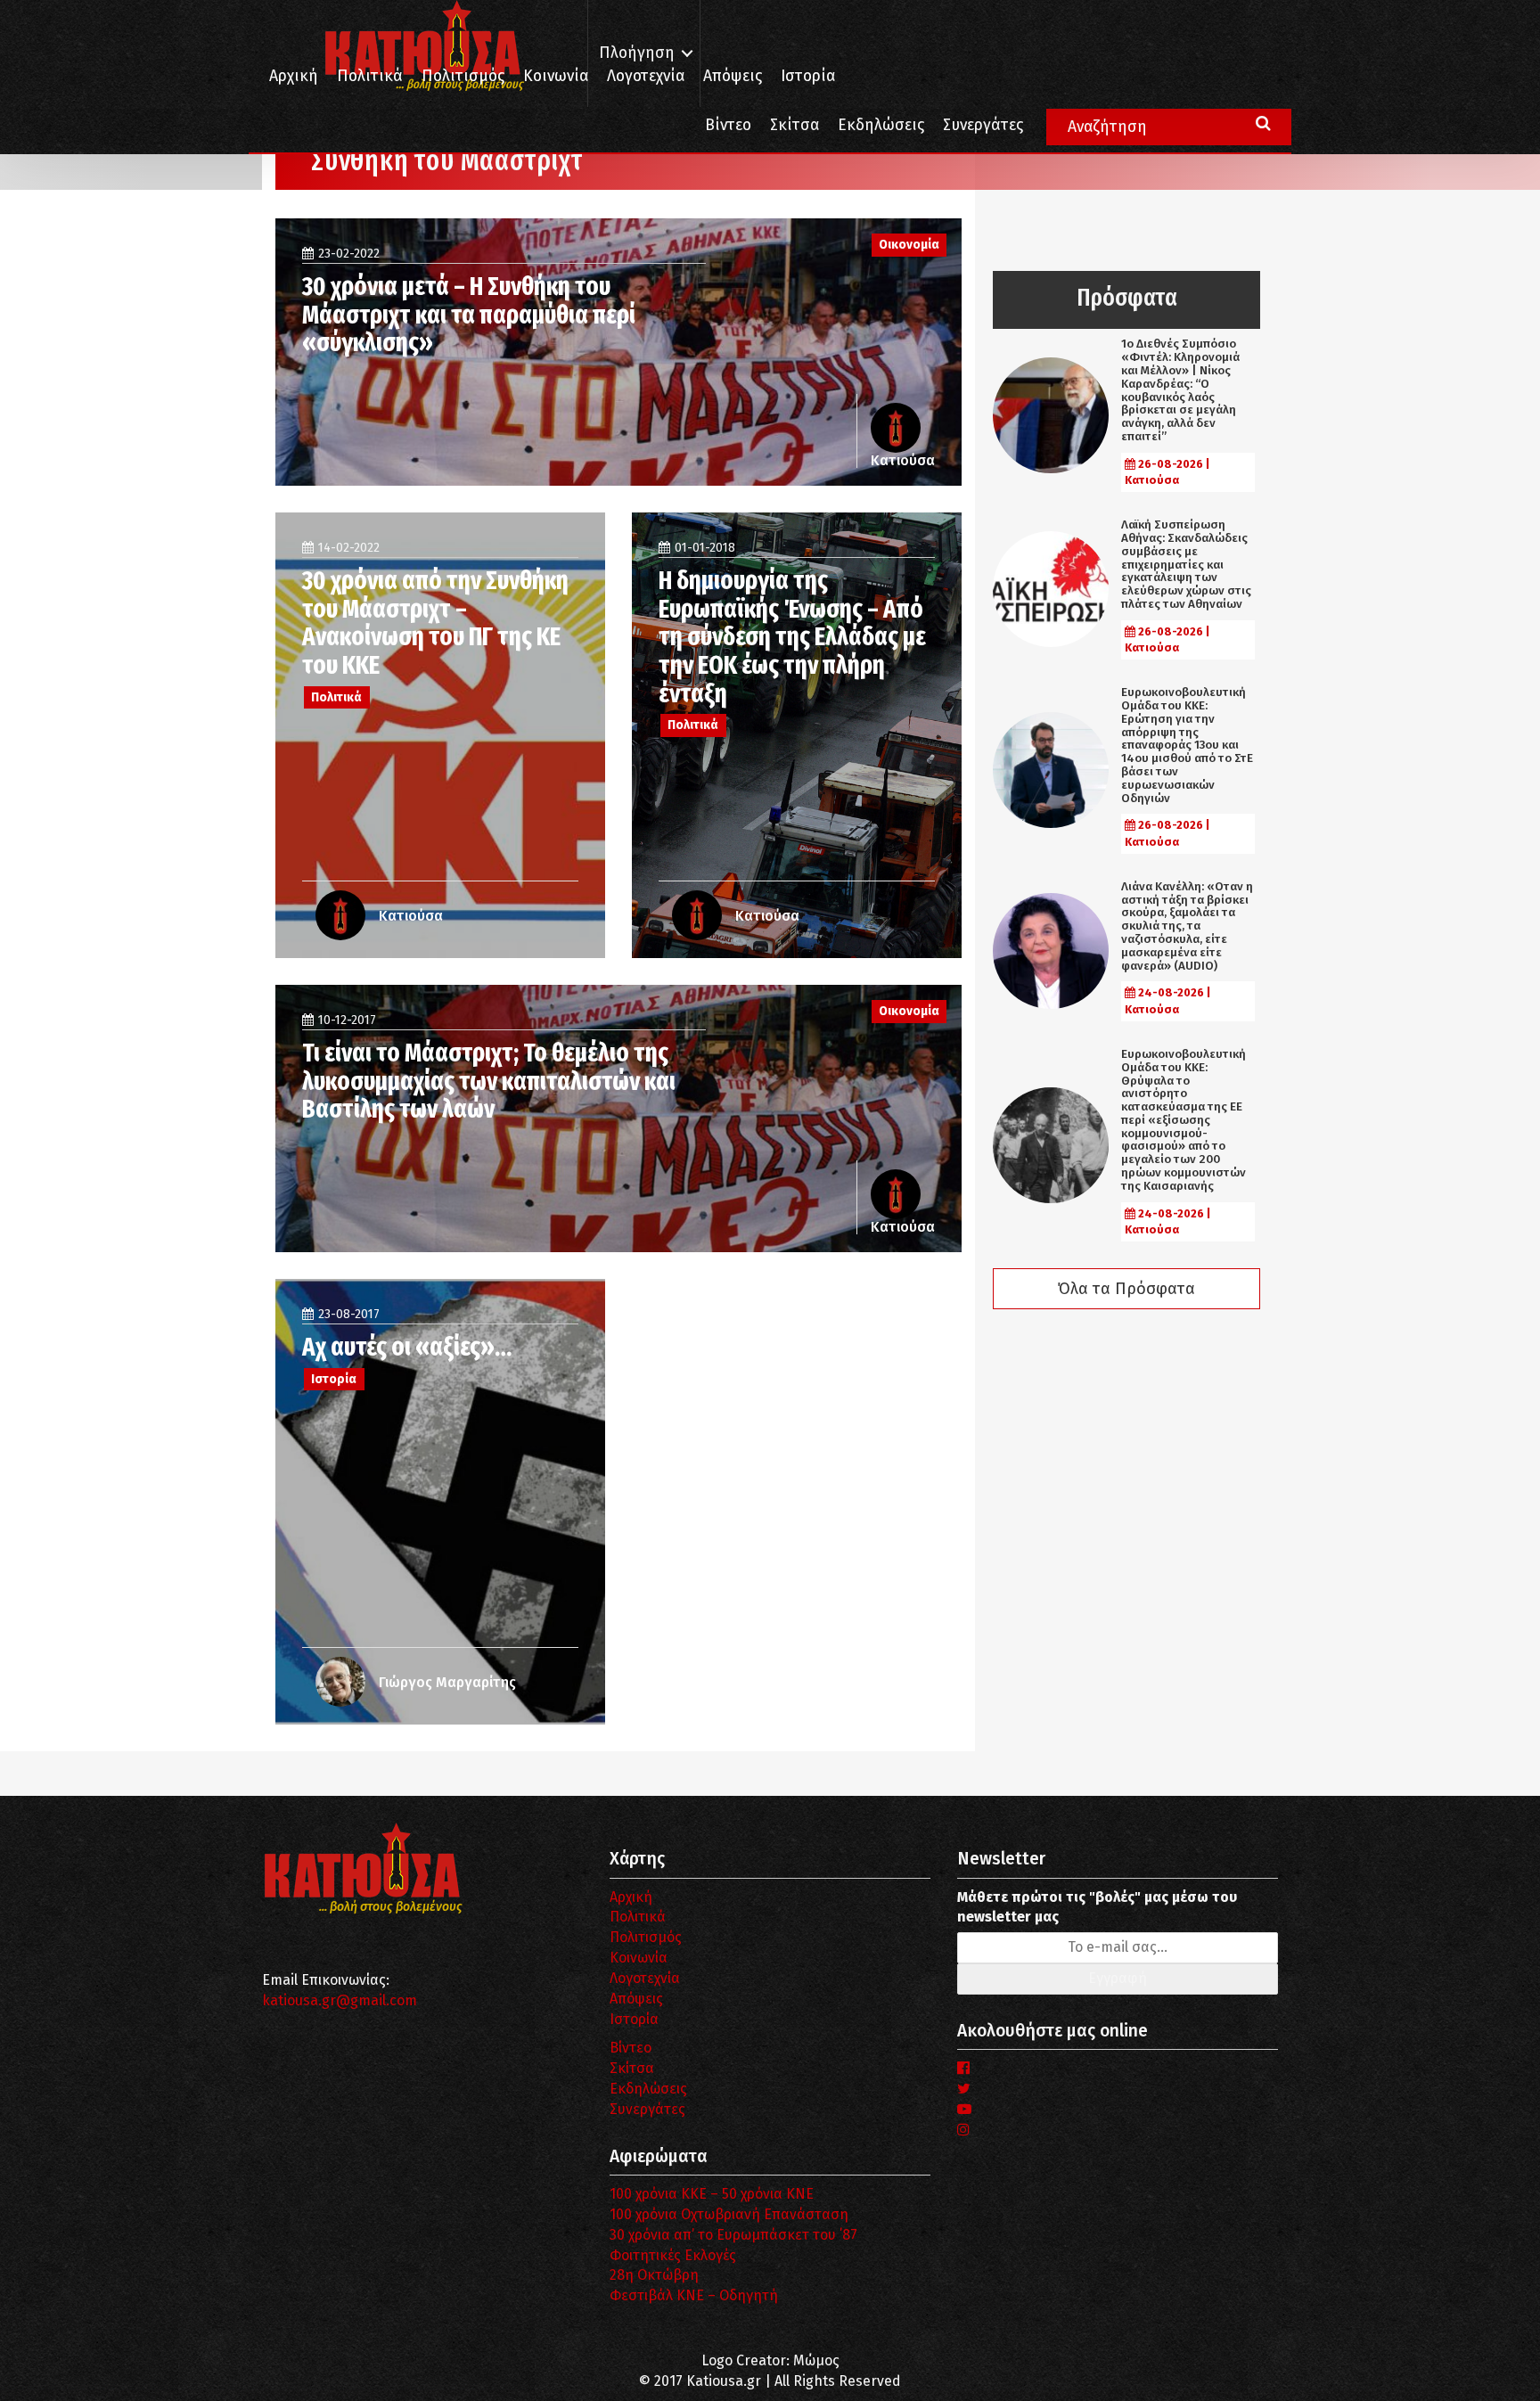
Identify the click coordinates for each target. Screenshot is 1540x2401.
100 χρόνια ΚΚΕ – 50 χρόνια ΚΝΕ (712, 2194)
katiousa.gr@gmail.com (340, 2000)
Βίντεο (728, 125)
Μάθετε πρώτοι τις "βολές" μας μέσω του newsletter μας (1097, 1907)
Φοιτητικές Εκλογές (673, 2255)
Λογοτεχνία (645, 1978)
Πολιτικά (370, 76)
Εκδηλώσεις (881, 125)
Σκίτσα (795, 125)
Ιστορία (808, 76)
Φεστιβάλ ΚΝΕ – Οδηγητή (694, 2295)
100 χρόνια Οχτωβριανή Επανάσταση (729, 2214)
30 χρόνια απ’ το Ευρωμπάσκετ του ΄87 (733, 2235)
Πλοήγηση (637, 53)
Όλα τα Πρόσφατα (1126, 1289)
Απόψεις (733, 76)
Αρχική (294, 76)
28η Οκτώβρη (654, 2275)
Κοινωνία (556, 76)
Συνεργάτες (983, 125)
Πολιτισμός (463, 76)
